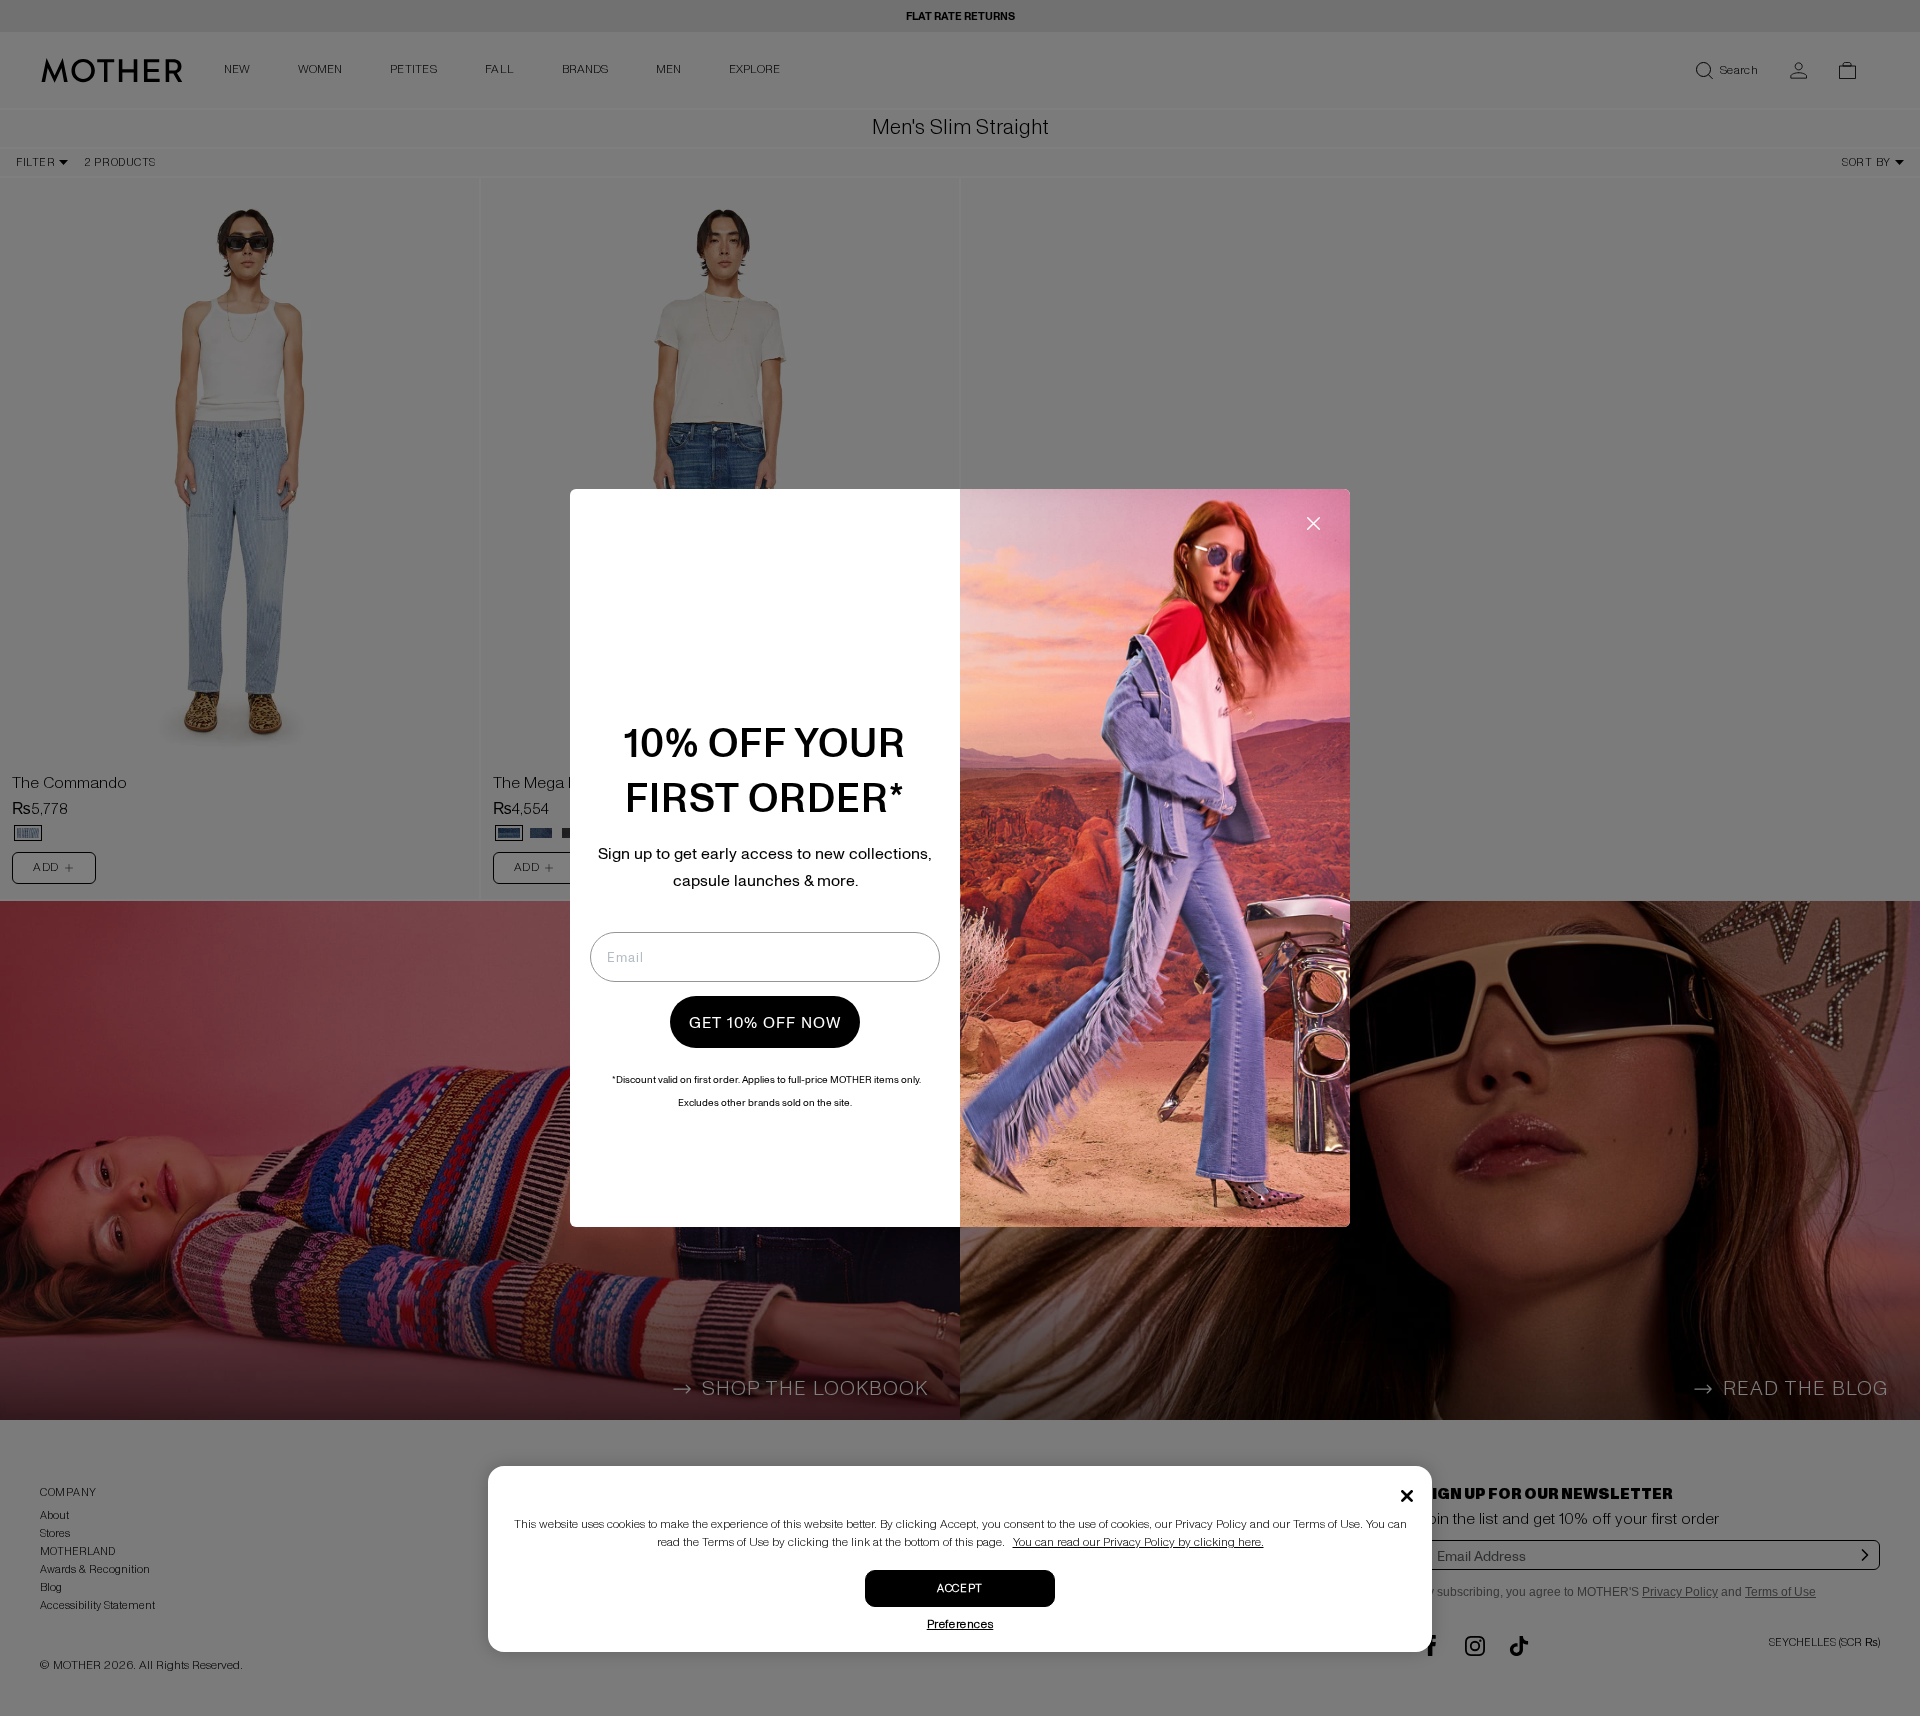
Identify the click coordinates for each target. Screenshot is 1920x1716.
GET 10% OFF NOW (765, 1022)
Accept (959, 1588)
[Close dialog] (1313, 523)
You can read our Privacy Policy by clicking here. (1138, 1542)
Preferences (960, 1624)
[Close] (1407, 1496)
